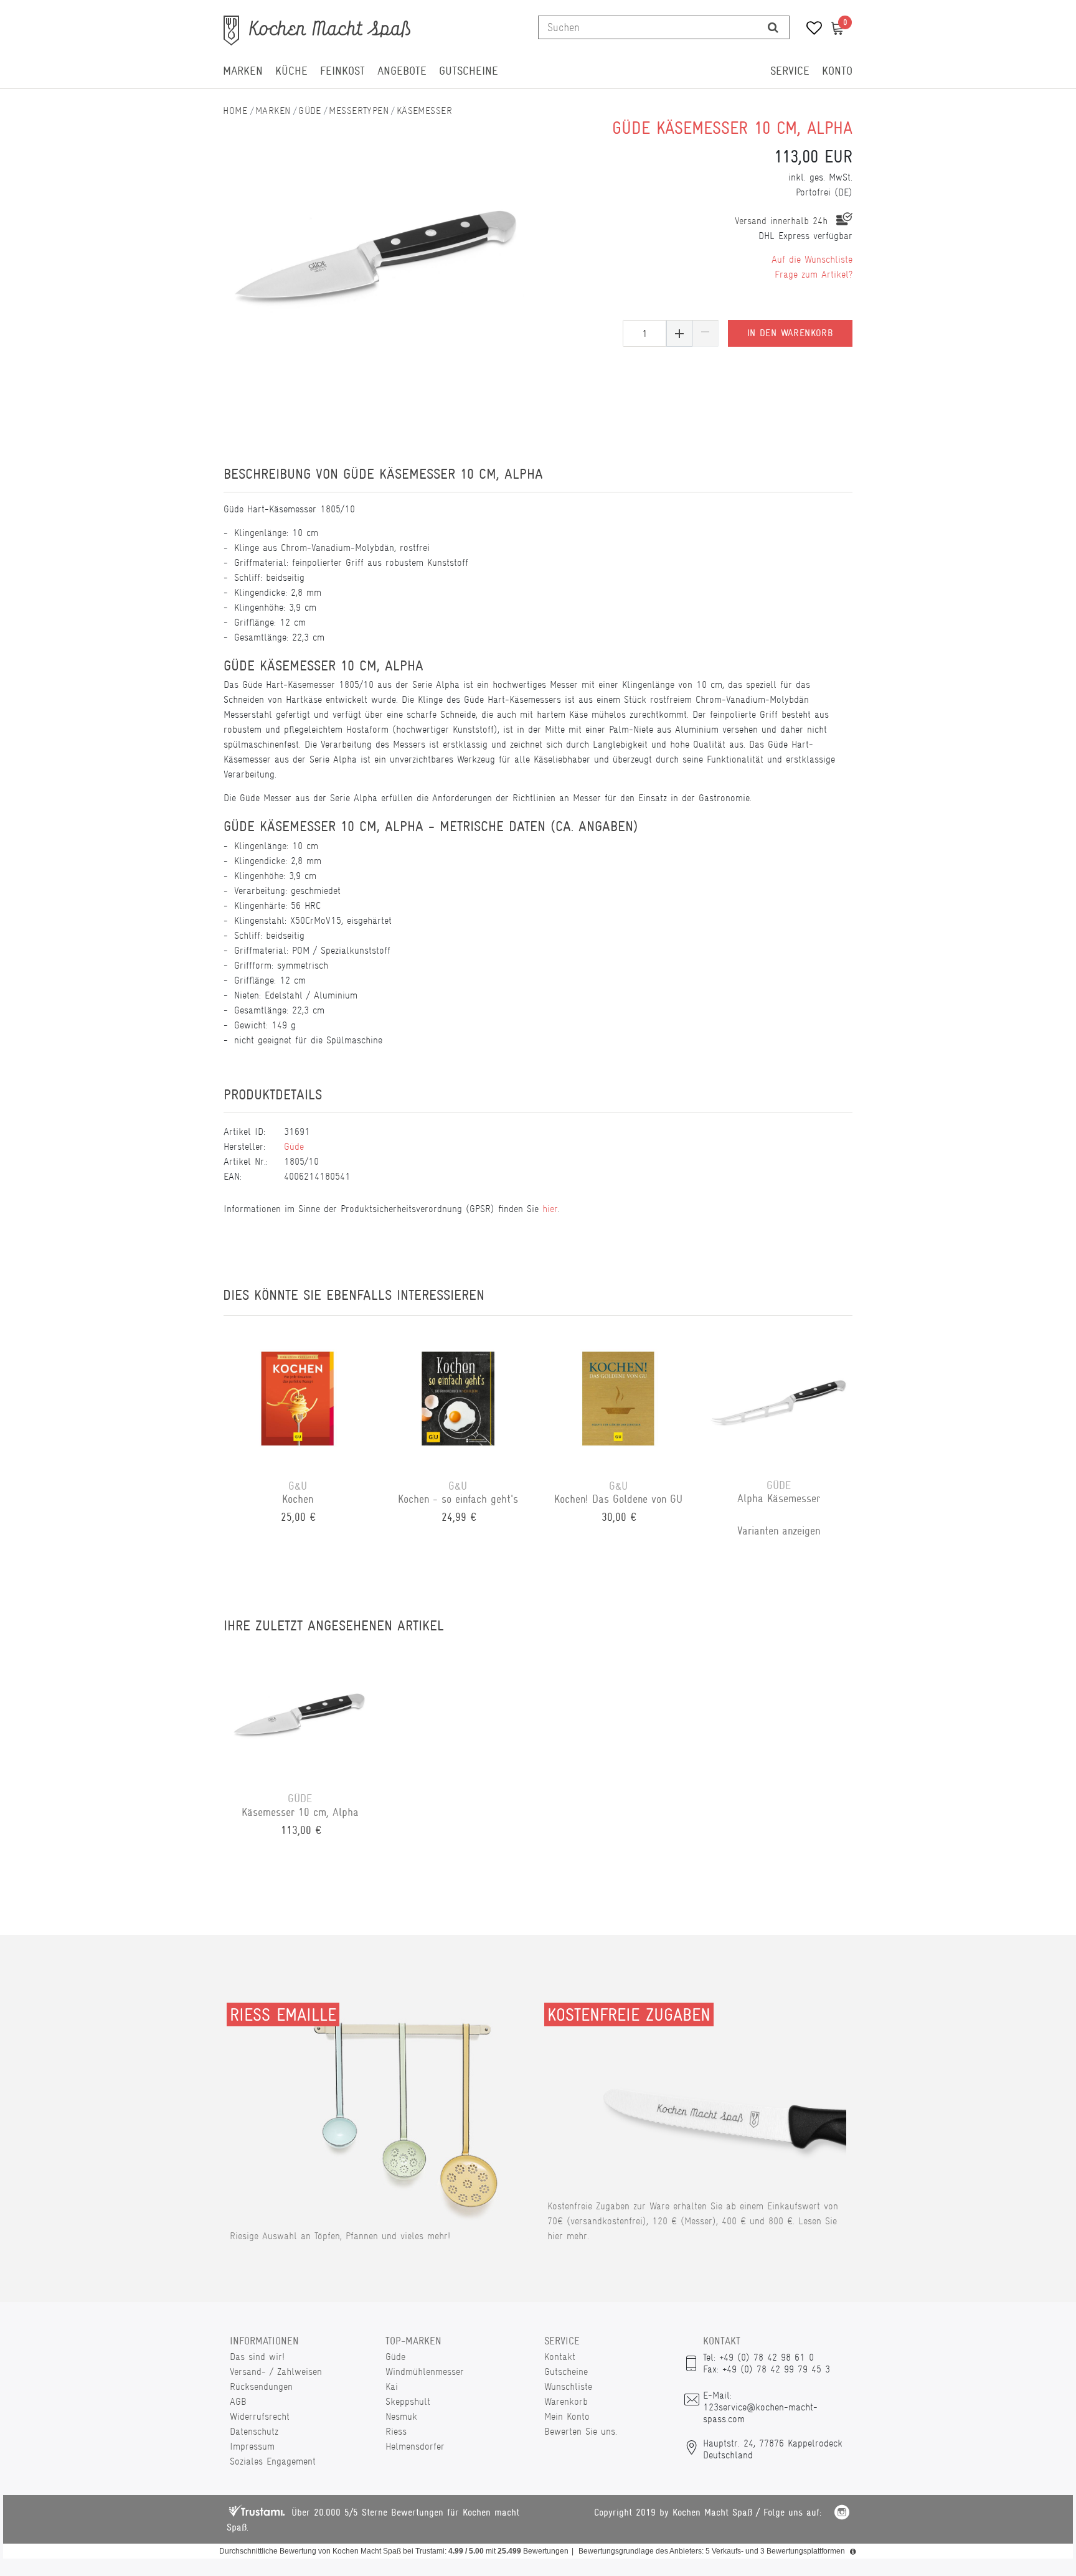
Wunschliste (568, 2386)
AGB (238, 2401)
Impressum (252, 2446)
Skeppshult (408, 2401)
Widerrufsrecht (260, 2416)
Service (790, 71)
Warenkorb (566, 2401)
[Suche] (773, 27)
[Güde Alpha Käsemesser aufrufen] (779, 1398)
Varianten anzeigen (779, 1531)
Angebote (402, 71)
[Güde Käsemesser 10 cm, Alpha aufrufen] (300, 1710)
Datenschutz (254, 2431)
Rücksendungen (261, 2386)
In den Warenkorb (790, 333)
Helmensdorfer (415, 2446)
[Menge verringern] (706, 333)
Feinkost (342, 71)
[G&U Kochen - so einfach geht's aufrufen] (458, 1398)
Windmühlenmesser (425, 2372)
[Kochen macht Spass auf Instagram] (842, 2514)
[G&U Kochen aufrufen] (298, 1398)
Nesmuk (401, 2416)
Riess (396, 2431)
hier (550, 1209)
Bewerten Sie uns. (581, 2431)
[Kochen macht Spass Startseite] (235, 110)
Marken (243, 71)
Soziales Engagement (273, 2461)
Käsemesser (424, 110)
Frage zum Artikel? (814, 274)
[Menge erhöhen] (679, 333)
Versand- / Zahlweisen (276, 2372)
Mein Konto (567, 2416)
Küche (291, 71)
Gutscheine (469, 71)
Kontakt (560, 2357)
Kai (392, 2386)
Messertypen (359, 110)
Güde (310, 110)
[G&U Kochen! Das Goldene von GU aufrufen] (618, 1398)
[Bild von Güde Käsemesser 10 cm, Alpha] (378, 247)
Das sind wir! (257, 2357)
